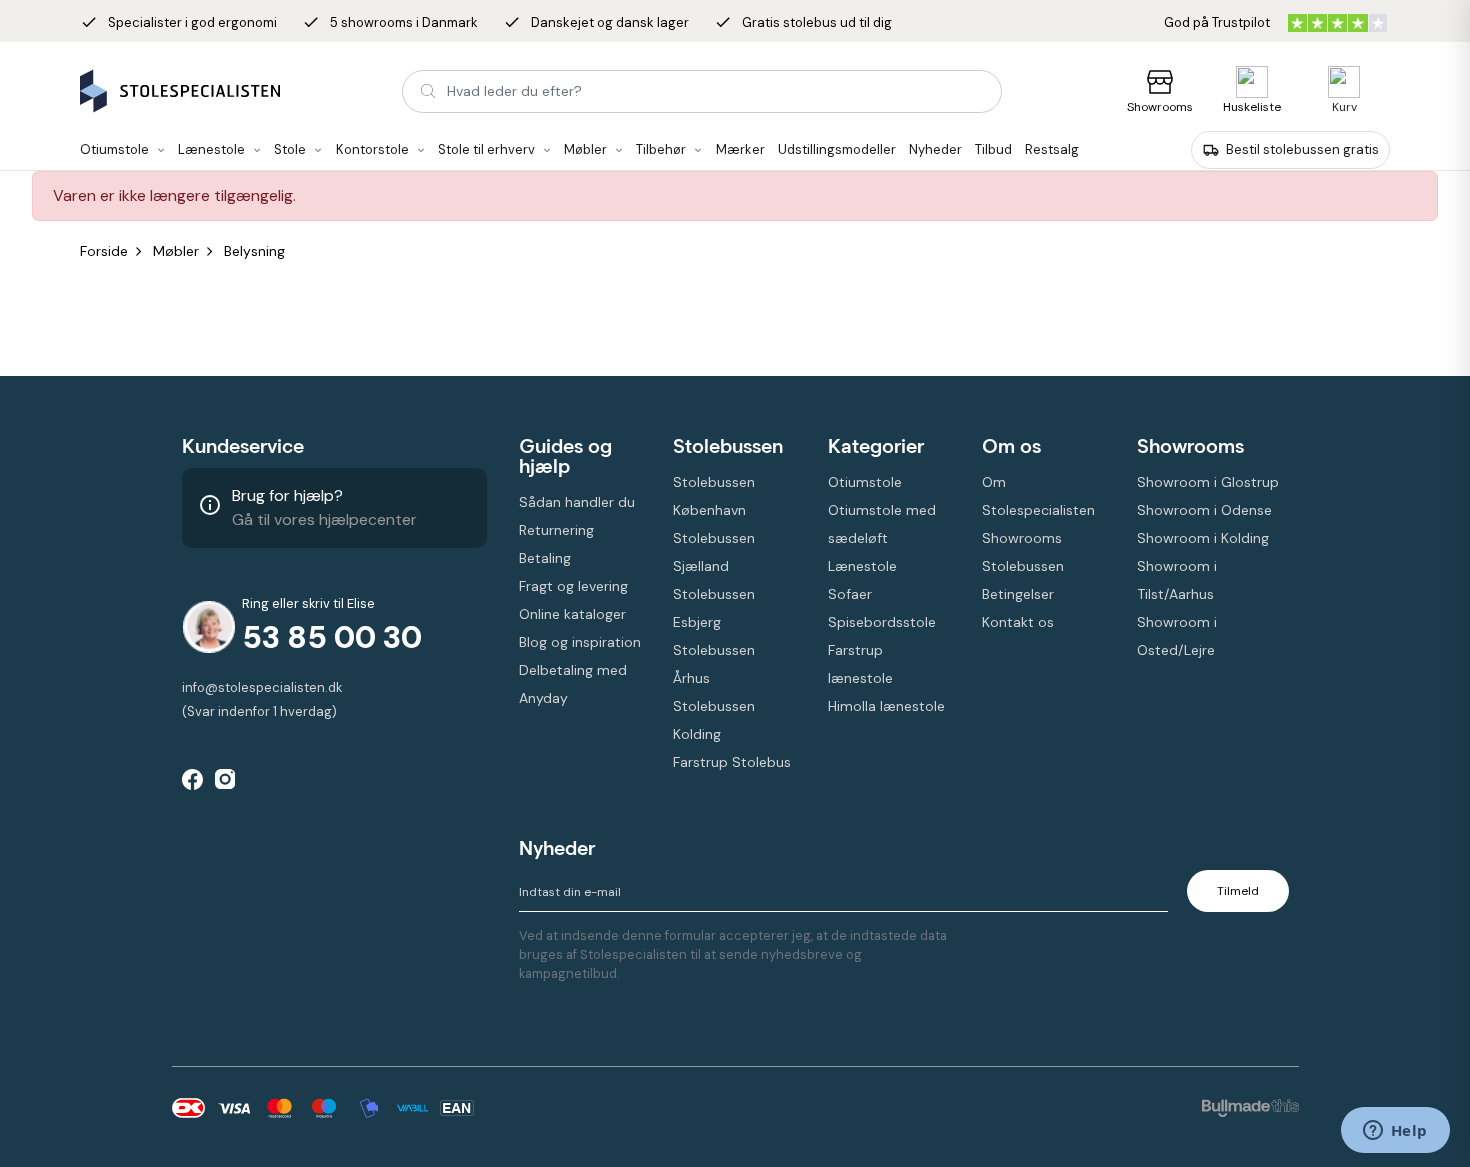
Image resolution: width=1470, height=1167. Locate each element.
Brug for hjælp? (287, 495)
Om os (1011, 446)
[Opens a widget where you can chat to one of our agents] (1395, 1132)
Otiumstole (865, 482)
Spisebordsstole (882, 622)
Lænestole (862, 566)
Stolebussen (728, 446)
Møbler (176, 251)
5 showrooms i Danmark (390, 22)
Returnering (556, 530)
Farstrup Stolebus (732, 762)
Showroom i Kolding (1203, 538)
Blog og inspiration (580, 642)
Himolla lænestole (886, 706)
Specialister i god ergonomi (178, 22)
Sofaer (850, 594)
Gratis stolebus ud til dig (803, 22)
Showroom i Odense (1204, 510)
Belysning (254, 251)
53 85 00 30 (332, 637)
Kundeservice (243, 446)
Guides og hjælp (565, 456)
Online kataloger (572, 614)
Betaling (545, 558)
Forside (104, 251)
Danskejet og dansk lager (596, 22)
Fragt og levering (573, 586)
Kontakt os (1018, 622)
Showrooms (1160, 107)
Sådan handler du (577, 502)
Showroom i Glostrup (1208, 482)
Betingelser (1018, 594)
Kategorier (876, 446)
